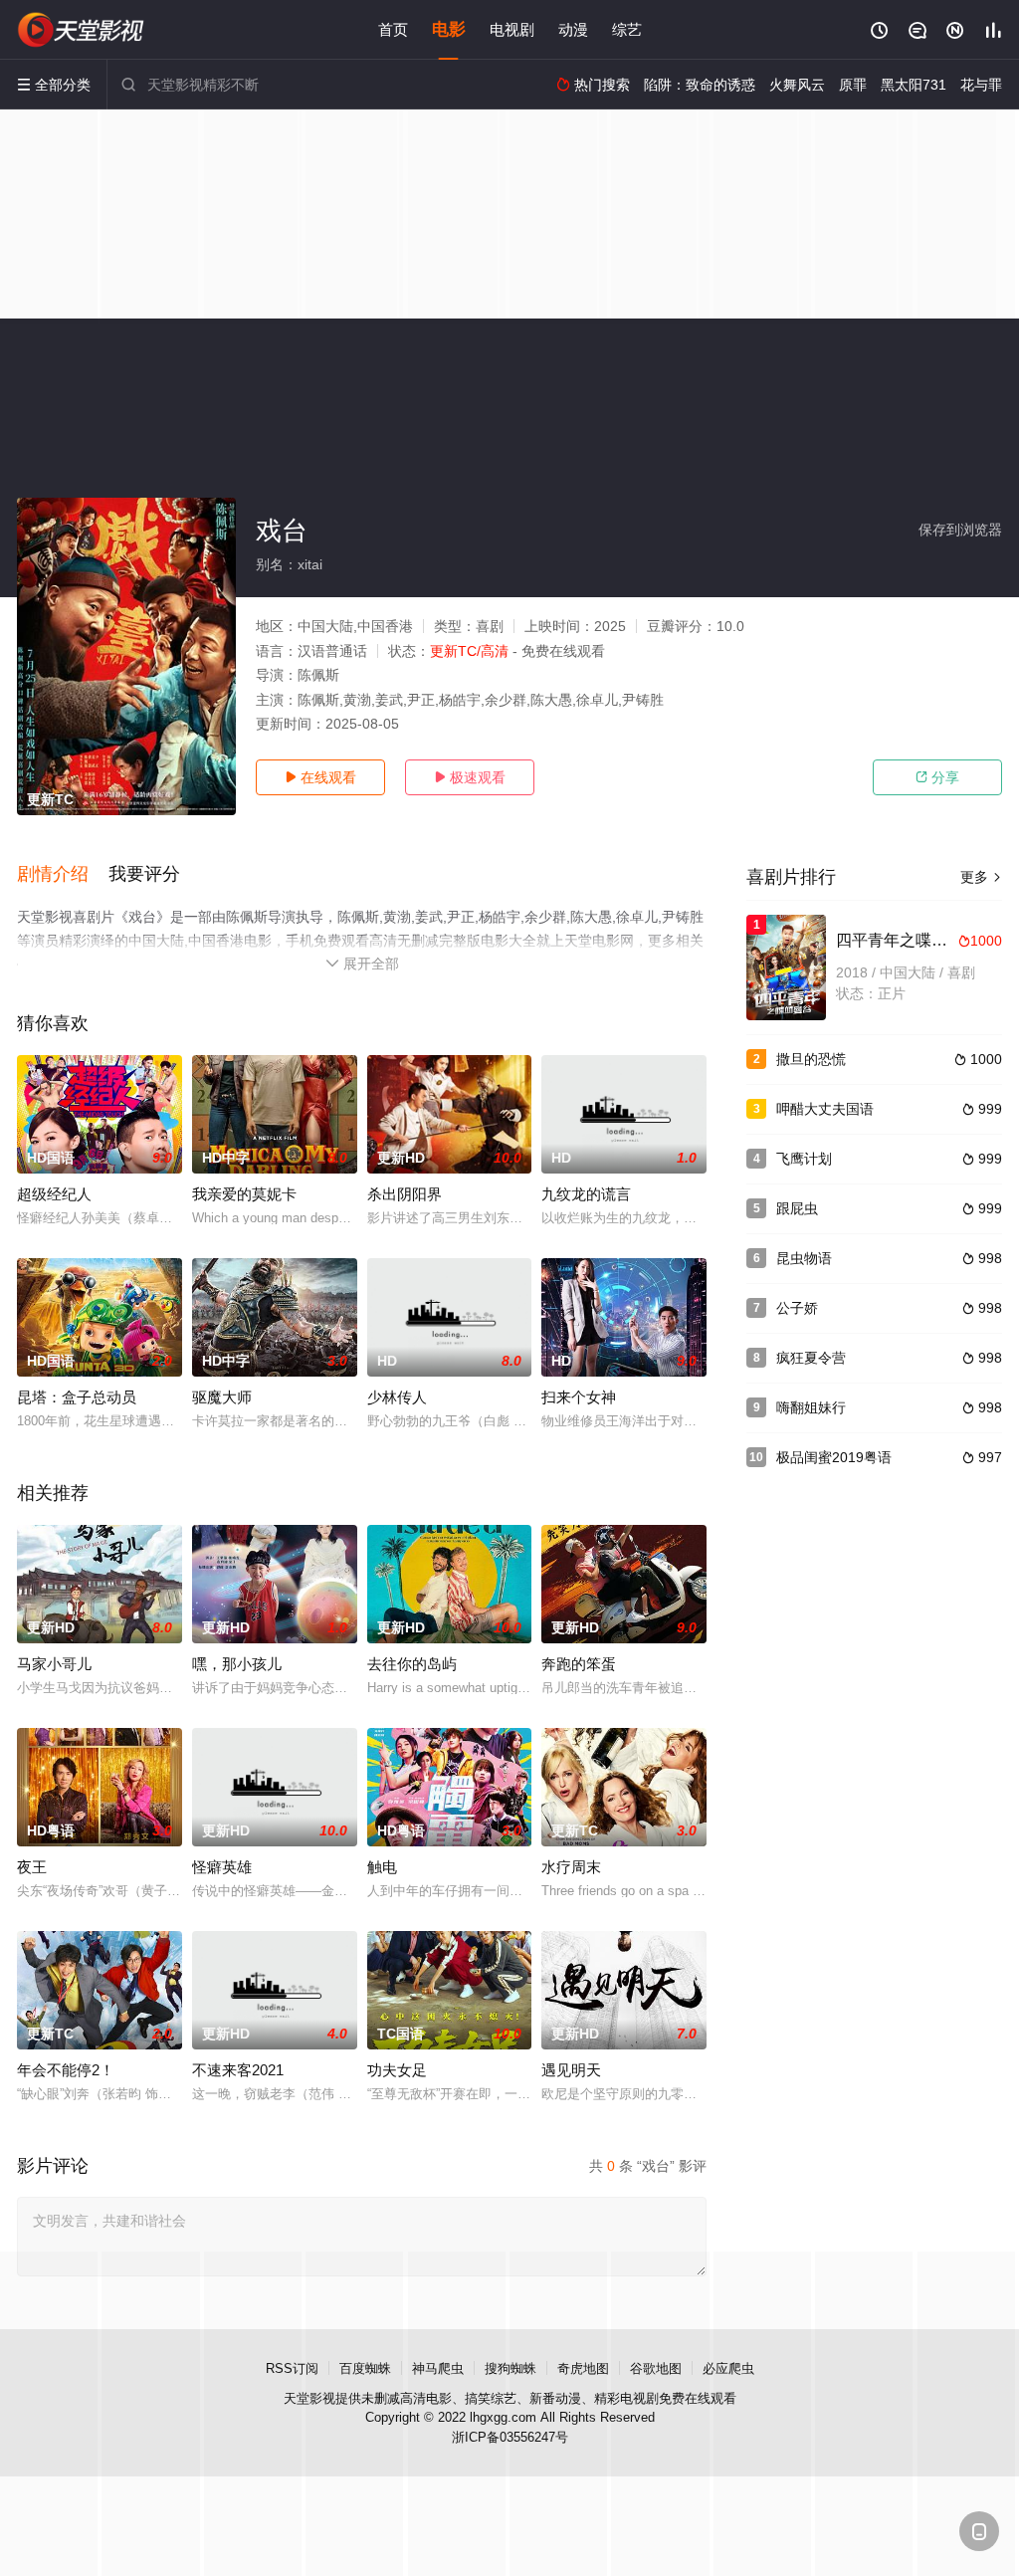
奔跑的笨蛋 (579, 1664)
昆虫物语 (804, 1258)
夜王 (32, 1867)
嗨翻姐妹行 (811, 1407)
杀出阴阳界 (405, 1194)
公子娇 (797, 1308)
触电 (382, 1867)
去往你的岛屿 (412, 1664)
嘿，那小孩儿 (237, 1664)
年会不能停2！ (66, 2070)
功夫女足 (397, 2070)
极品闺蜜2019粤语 (834, 1457)
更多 (981, 877)
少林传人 (397, 1397)
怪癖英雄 (222, 1867)
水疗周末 (571, 1867)
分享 (937, 777)
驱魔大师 (222, 1397)
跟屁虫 (797, 1208)
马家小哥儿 (54, 1664)
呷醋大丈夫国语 (825, 1109)
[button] (63, 875)
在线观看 (320, 777)
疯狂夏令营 (811, 1358)
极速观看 (470, 777)
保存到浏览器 (960, 530)
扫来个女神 (579, 1397)
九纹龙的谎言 (586, 1194)
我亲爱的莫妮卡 (244, 1194)
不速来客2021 (238, 2070)
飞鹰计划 (804, 1159)
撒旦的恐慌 (811, 1059)
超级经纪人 (54, 1194)
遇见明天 (571, 2070)
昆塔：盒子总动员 (77, 1397)
